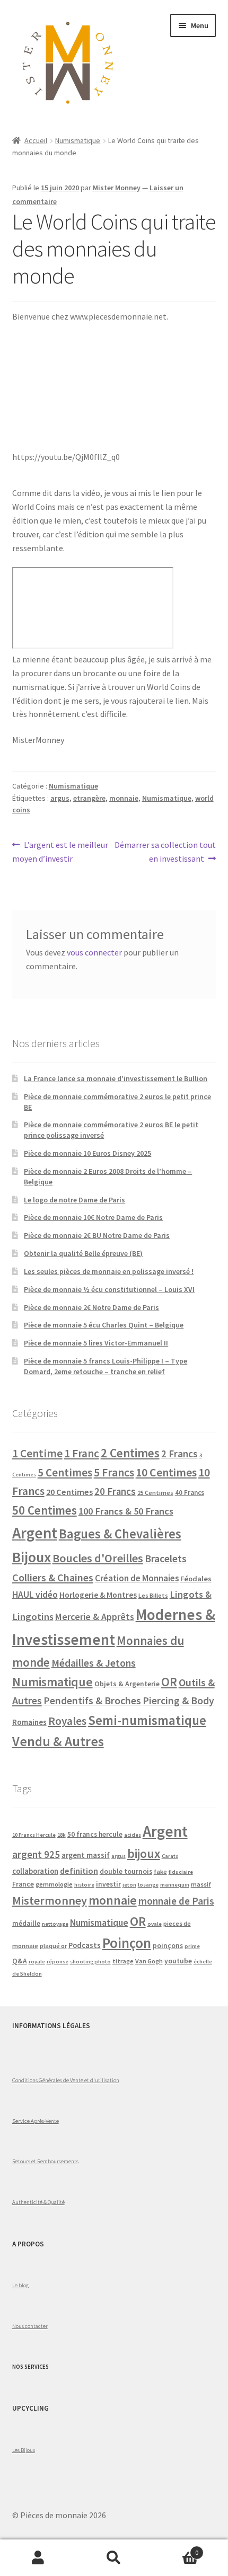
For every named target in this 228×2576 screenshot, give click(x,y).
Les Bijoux (24, 2450)
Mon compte (38, 2558)
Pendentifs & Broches (92, 1701)
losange (148, 1885)
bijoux (144, 1853)
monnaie (124, 798)
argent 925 (36, 1854)
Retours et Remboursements (45, 2161)
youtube (178, 1961)
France (23, 1884)
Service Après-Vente (36, 2121)
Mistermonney (50, 1900)
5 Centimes (65, 1472)
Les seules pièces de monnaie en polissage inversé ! (109, 1271)
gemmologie (54, 1884)
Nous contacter (30, 2326)
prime (192, 1946)
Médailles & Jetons (94, 1663)
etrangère (89, 798)
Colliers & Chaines (53, 1577)
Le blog (20, 2285)
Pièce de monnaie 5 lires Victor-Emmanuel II (96, 1343)
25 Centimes (155, 1493)
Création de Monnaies (137, 1578)
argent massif (86, 1855)
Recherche (114, 2558)
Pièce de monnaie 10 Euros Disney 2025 (87, 1153)
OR (169, 1682)
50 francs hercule (95, 1834)
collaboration (35, 1871)
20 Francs (115, 1491)
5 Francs (114, 1472)
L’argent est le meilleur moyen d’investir (60, 851)
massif (201, 1884)
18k (62, 1835)
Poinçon (127, 1943)
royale (37, 1962)
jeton (129, 1885)
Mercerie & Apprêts (95, 1617)
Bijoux (32, 1557)
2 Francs (179, 1454)
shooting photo (90, 1962)
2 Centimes (130, 1453)
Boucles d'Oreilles (98, 1558)
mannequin (175, 1885)
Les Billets (153, 1595)
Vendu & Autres (58, 1741)
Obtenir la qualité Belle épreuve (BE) (83, 1253)
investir (108, 1884)
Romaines (29, 1722)
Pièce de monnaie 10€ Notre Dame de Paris (93, 1217)
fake (160, 1871)
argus (60, 798)
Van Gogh (149, 1961)
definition (79, 1871)
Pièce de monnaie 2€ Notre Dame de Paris (91, 1307)
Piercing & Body (178, 1701)
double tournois (126, 1871)
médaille (26, 1923)
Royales (67, 1721)
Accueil (36, 140)
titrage (123, 1961)
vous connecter (94, 952)
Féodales (196, 1579)
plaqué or (53, 1946)
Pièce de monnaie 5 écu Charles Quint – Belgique (104, 1325)
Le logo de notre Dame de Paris (74, 1200)
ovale (155, 1924)
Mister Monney (117, 188)
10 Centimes (166, 1472)
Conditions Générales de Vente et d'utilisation (66, 2080)
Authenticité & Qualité (38, 2202)
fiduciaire (181, 1872)
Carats (170, 1856)
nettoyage (55, 1924)
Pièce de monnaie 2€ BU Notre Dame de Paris (97, 1235)
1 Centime (37, 1453)
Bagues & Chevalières (120, 1534)
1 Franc (82, 1453)
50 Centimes (45, 1510)
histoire (84, 1885)
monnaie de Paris (176, 1901)
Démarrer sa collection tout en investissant (165, 851)
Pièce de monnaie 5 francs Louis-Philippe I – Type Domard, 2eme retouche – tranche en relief (106, 1366)
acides (133, 1835)
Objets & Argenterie (127, 1684)
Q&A (20, 1961)
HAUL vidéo (35, 1595)
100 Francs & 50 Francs (126, 1511)
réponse (58, 1962)
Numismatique (78, 140)
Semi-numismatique (147, 1720)
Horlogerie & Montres (98, 1595)
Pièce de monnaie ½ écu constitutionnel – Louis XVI (109, 1289)
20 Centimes (69, 1492)
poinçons (168, 1946)
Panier (176, 2549)
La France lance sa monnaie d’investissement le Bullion (116, 1078)
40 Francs (190, 1493)
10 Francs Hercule (34, 1835)
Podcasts (85, 1945)
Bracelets (166, 1559)
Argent (35, 1533)
